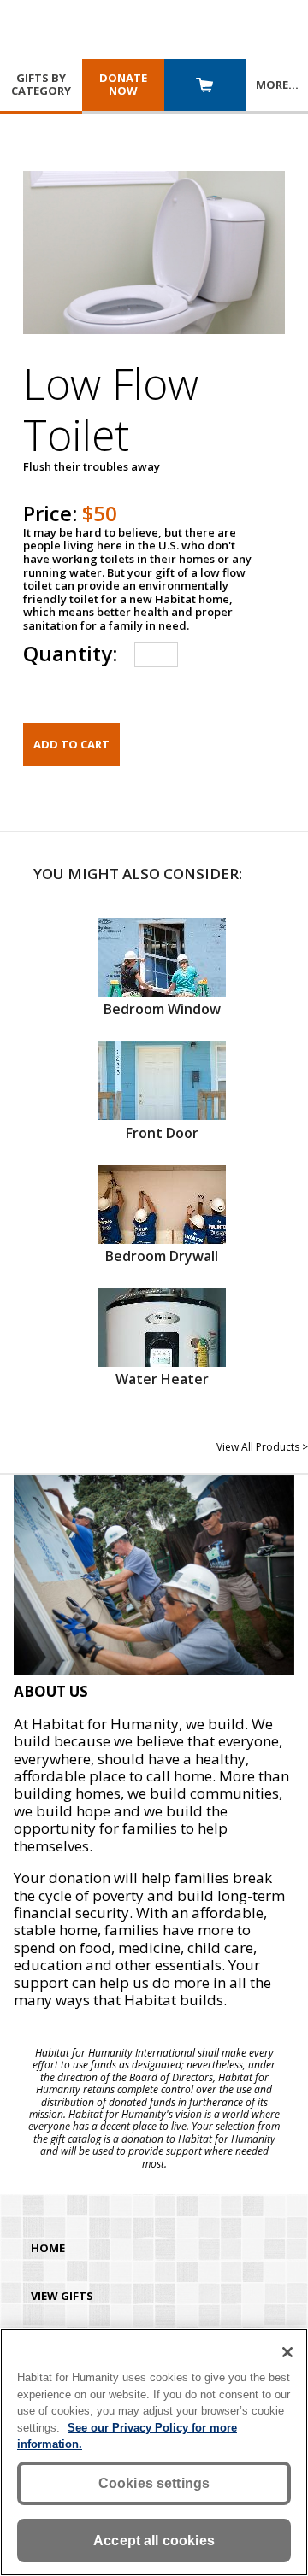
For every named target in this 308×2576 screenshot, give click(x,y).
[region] (154, 2452)
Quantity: (70, 653)
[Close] (287, 2352)
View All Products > (262, 1447)
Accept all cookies (154, 2541)
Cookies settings (154, 2483)
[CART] (205, 87)
